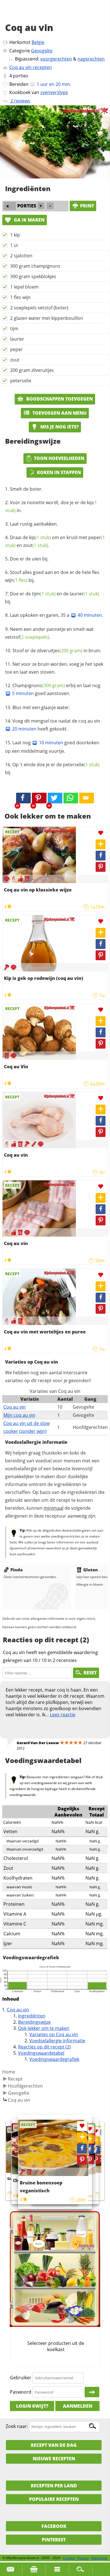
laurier (17, 339)
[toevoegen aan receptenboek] (96, 2141)
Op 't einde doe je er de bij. (52, 768)
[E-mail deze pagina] (87, 798)
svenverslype (54, 92)
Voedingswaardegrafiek (54, 2059)
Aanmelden (78, 2406)
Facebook (54, 2526)
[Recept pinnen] (101, 867)
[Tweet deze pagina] (55, 798)
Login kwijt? (32, 2406)
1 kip (15, 235)
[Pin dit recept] (39, 798)
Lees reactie (63, 1715)
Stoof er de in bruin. (57, 651)
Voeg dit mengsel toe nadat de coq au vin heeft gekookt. (56, 725)
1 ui (14, 245)
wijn (16, 580)
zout (15, 360)
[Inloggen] (92, 2392)
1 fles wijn (20, 297)
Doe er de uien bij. (29, 559)
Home (9, 2072)
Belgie (38, 42)
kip (40, 537)
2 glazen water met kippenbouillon (47, 318)
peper (16, 349)
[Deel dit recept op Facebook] (23, 798)
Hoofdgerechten (25, 2086)
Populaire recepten (54, 2499)
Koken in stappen (59, 472)
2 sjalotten (21, 256)
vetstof (27, 637)
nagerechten (91, 59)
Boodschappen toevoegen (59, 399)
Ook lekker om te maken (44, 2028)
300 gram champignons (35, 266)
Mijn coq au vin (19, 1415)
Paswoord (21, 2392)
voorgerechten (56, 59)
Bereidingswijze (34, 2022)
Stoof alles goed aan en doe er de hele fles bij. (52, 576)
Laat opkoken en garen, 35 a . (56, 615)
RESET (90, 1673)
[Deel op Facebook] (101, 856)
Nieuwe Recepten (54, 2459)
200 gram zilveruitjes (32, 370)
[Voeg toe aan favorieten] (101, 833)
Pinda (16, 1570)
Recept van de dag (54, 2445)
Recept (15, 2079)
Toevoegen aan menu (59, 413)
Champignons (39, 685)
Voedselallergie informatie (57, 2041)
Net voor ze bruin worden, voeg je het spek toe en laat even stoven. (54, 668)
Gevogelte (42, 51)
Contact (69, 2558)
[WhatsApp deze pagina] (71, 798)
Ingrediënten (32, 2016)
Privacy (83, 2558)
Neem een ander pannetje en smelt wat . (49, 633)
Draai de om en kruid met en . (55, 541)
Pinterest (54, 2540)
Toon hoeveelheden (59, 458)
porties (21, 76)
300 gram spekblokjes (33, 276)
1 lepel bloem (24, 287)
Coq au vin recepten (31, 67)
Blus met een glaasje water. (41, 707)
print (87, 206)
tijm (14, 329)
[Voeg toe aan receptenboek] (101, 844)
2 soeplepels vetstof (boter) (39, 308)
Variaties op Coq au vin (54, 2034)
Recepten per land (54, 2486)
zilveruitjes (60, 651)
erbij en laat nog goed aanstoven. (56, 689)
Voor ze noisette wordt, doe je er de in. (51, 506)
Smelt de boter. (26, 489)
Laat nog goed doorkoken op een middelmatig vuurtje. (52, 747)
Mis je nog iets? (59, 427)
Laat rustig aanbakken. (34, 524)
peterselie (21, 381)
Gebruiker (21, 2378)
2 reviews (20, 101)
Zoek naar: (17, 2426)
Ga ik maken (29, 220)
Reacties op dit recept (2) (44, 2047)
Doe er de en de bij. (52, 598)
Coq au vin (15, 1407)
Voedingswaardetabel (41, 2053)
